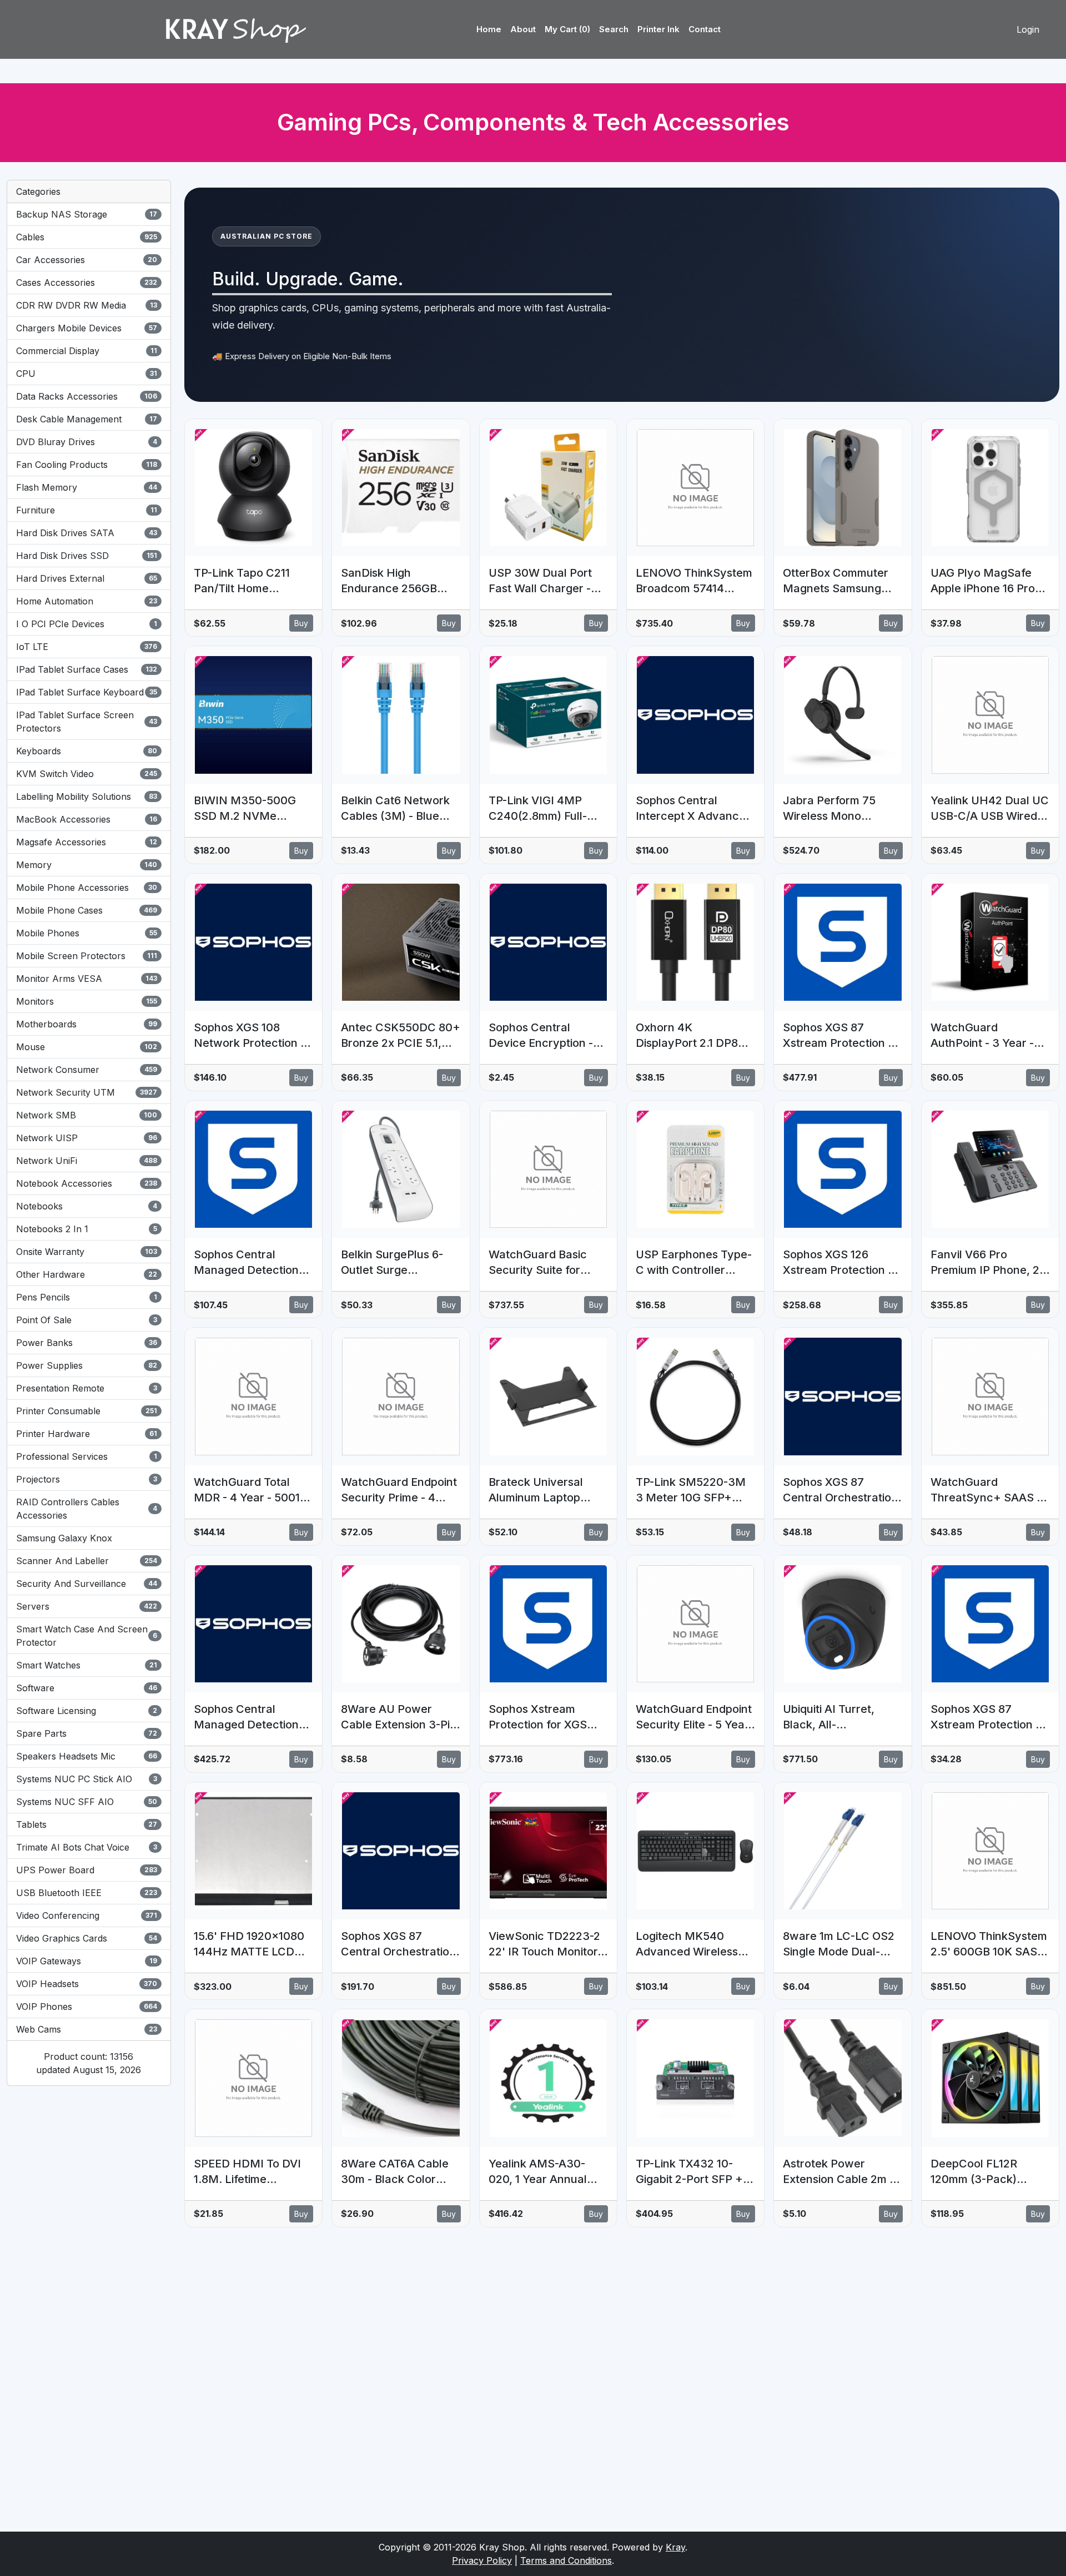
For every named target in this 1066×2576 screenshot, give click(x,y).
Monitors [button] (87, 1001)
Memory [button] (87, 865)
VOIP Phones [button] (87, 2007)
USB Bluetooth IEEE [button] (87, 1893)
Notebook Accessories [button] (87, 1183)
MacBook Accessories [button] (87, 819)
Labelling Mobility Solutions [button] (87, 797)
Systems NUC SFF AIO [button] (87, 1802)
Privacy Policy (482, 2560)
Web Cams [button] (87, 2029)
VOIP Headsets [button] (87, 1984)
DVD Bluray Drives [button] (87, 442)
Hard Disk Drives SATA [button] (87, 533)
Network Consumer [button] (87, 1070)
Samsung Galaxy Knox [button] (64, 1538)
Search (614, 29)
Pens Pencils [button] (87, 1297)
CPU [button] (87, 374)
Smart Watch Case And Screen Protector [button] (87, 1636)
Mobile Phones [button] (87, 933)
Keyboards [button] (87, 751)
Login (1028, 29)
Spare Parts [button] (87, 1733)
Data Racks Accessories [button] (87, 396)
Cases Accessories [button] (87, 283)
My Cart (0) (567, 29)
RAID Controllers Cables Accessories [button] (87, 1509)
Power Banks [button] (87, 1343)
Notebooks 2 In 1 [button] (87, 1229)
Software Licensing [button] (87, 1711)
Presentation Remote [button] (87, 1388)
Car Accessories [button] (87, 260)
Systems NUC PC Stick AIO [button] (87, 1779)
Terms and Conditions (566, 2560)
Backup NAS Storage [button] (87, 214)
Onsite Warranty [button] (87, 1252)
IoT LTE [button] (87, 647)
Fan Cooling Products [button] (87, 465)
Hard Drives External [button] (87, 578)
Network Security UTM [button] (87, 1092)
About (523, 29)
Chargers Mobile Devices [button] (87, 328)
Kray (675, 2547)
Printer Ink (658, 29)
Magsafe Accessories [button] (87, 842)
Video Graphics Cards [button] (87, 1938)
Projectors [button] (87, 1479)
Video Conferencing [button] (87, 1915)
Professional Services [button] (87, 1456)
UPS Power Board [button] (87, 1870)
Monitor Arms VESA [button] (87, 979)
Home (489, 29)
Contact (705, 29)
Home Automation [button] (87, 601)
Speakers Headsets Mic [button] (87, 1756)
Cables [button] (87, 237)
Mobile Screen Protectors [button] (87, 956)
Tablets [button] (87, 1824)
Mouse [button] (87, 1047)
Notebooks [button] (87, 1206)
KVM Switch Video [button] (87, 774)
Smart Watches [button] (87, 1665)
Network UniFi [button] (87, 1161)
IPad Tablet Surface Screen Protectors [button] (87, 722)
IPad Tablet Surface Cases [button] (87, 669)
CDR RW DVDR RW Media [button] (87, 305)
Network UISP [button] (87, 1138)
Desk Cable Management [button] (87, 419)
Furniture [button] (87, 510)
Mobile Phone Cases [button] (87, 910)
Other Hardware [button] (87, 1274)
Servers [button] (87, 1606)
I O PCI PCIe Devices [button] (87, 624)
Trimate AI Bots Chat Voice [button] (87, 1847)
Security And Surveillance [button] (87, 1584)
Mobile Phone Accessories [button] (87, 888)
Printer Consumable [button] (87, 1411)
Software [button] (87, 1688)
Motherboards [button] (87, 1024)
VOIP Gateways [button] (87, 1961)
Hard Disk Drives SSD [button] (87, 556)
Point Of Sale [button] (87, 1320)
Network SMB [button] (87, 1115)
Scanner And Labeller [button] (87, 1561)
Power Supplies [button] (87, 1365)
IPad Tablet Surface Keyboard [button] (87, 692)
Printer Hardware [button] (87, 1434)
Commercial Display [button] (87, 351)
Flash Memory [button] (87, 487)
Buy (301, 623)
